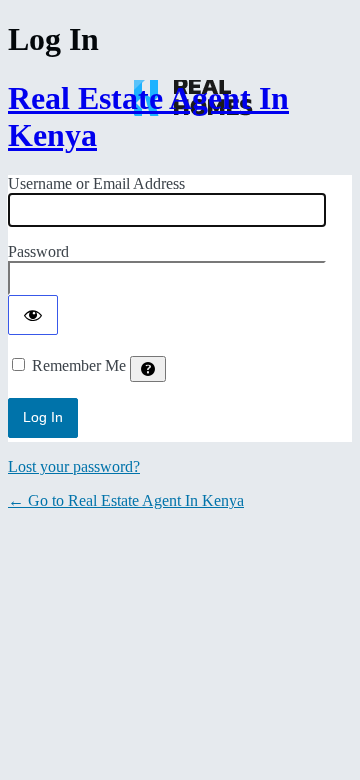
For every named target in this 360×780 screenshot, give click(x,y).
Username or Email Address (96, 183)
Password (38, 251)
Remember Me (79, 365)
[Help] (148, 369)
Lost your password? (74, 466)
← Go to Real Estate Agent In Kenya (126, 500)
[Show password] (33, 315)
